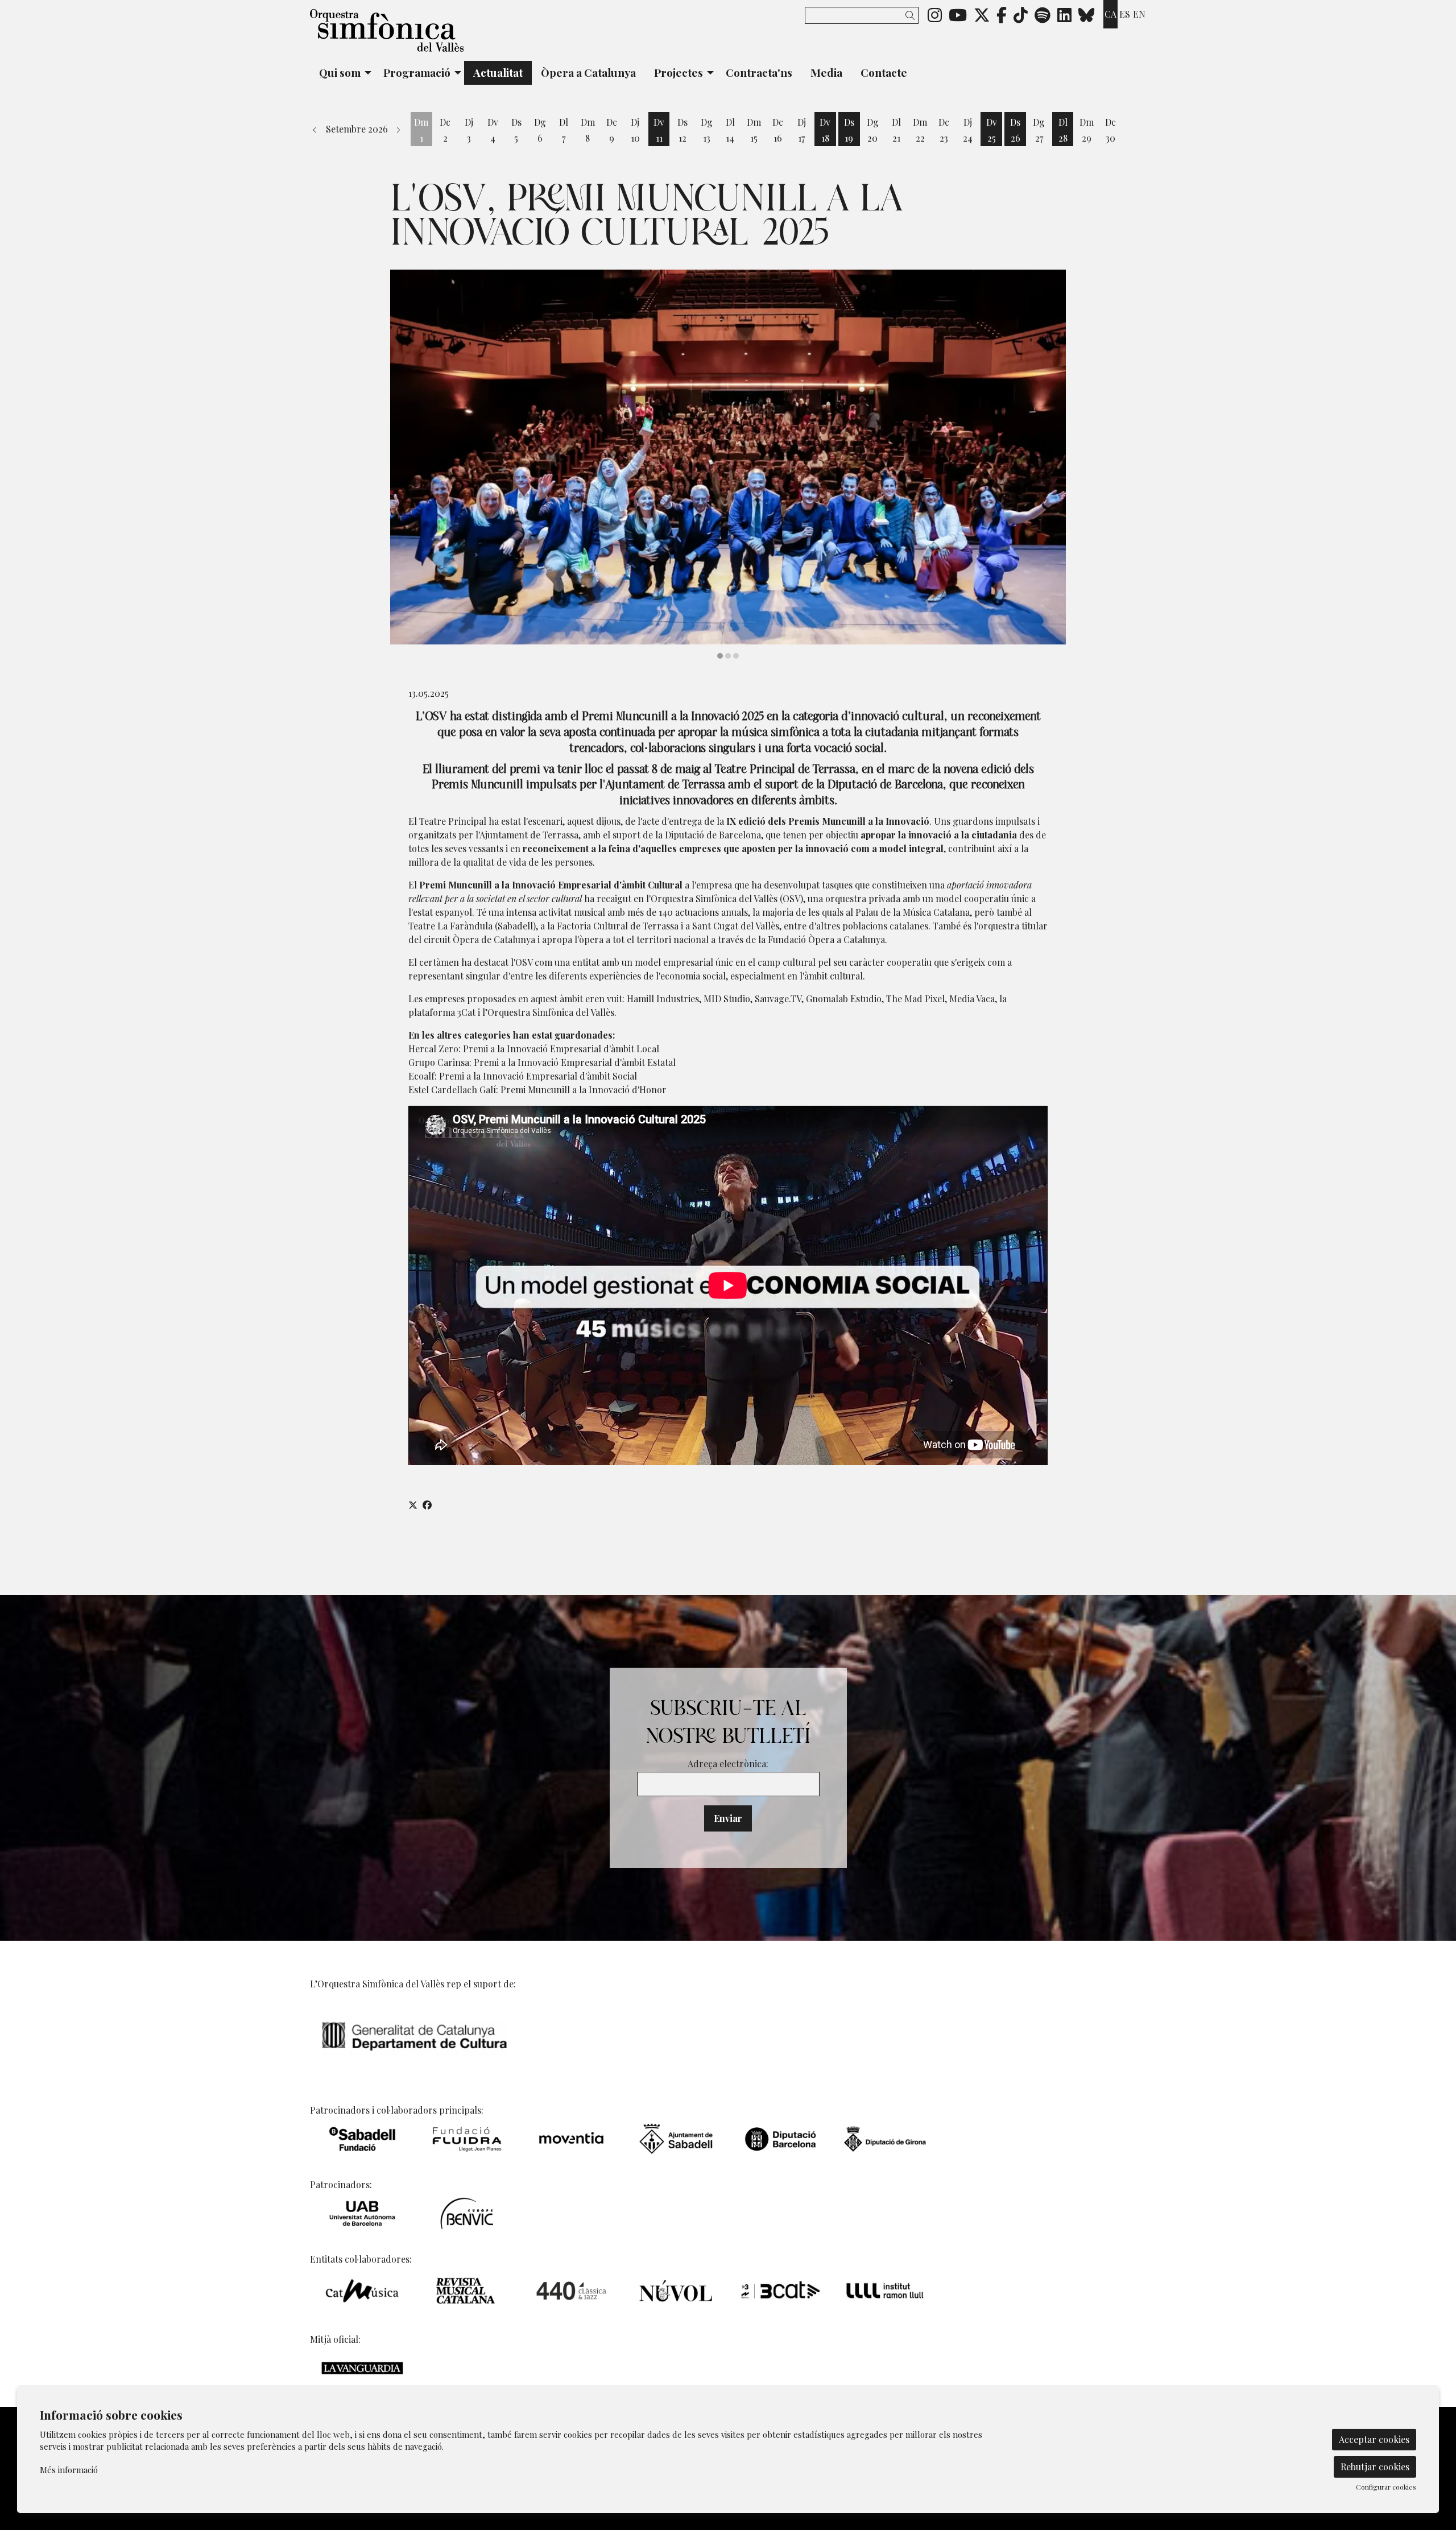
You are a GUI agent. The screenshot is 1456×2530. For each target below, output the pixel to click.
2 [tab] (728, 656)
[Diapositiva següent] (1050, 465)
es (1125, 14)
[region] (728, 465)
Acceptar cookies (1374, 2439)
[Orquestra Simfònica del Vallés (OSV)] (444, 35)
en (1139, 14)
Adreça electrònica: (728, 1764)
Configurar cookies (1386, 2487)
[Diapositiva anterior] (406, 465)
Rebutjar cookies (1375, 2467)
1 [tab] (720, 656)
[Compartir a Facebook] (427, 1505)
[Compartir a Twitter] (413, 1505)
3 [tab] (736, 656)
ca (1110, 14)
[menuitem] (935, 14)
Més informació (69, 2470)
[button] (912, 15)
